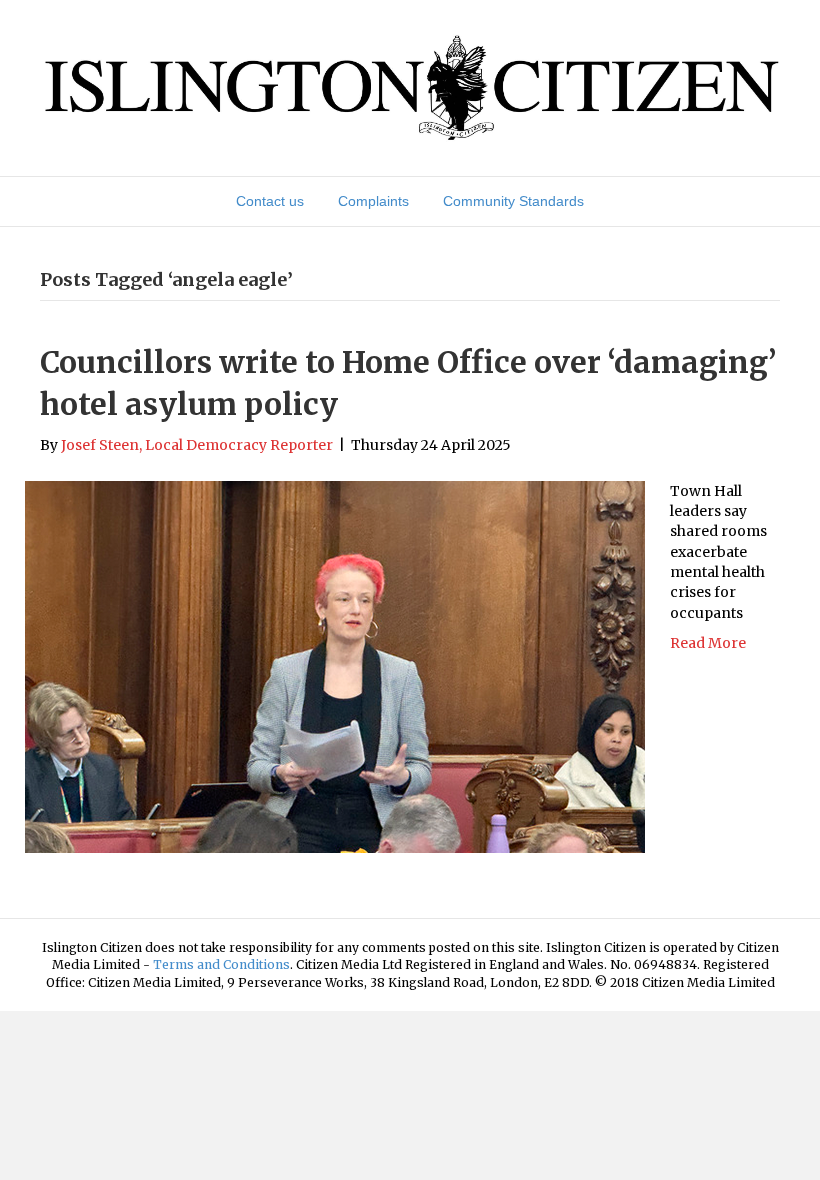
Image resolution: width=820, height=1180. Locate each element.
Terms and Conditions (221, 964)
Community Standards (513, 201)
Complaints (373, 201)
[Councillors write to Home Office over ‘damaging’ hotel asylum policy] (335, 666)
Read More (708, 643)
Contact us (270, 201)
